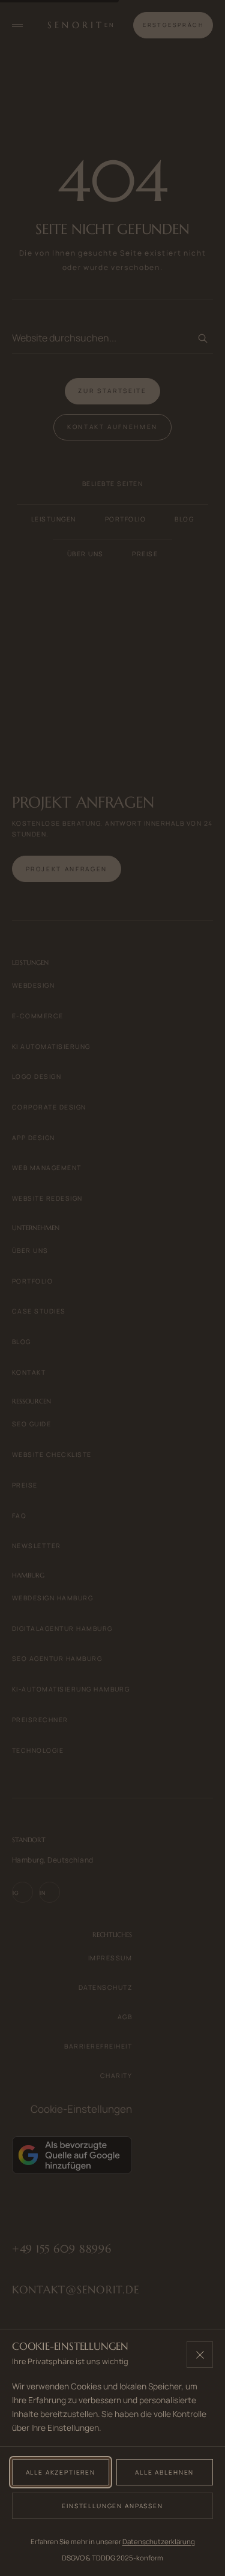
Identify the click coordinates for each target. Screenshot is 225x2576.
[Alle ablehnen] (200, 2355)
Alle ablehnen (164, 2472)
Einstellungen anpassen (112, 2506)
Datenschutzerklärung (159, 2541)
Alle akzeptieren (61, 2472)
